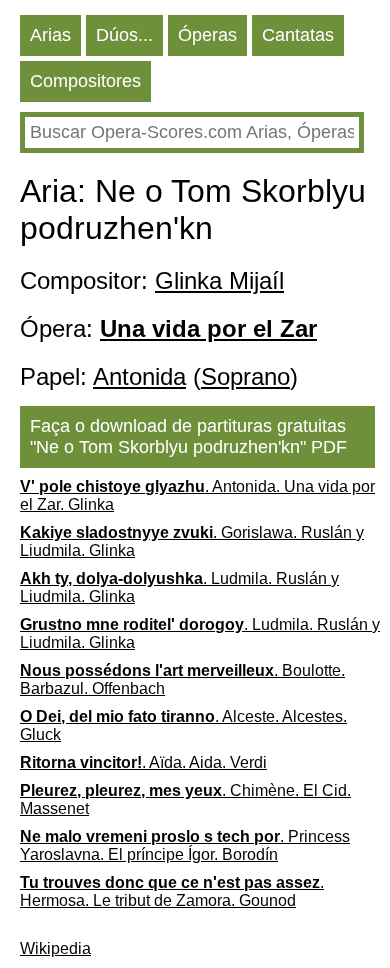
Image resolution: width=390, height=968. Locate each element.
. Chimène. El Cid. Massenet (185, 799)
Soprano (245, 376)
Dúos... (124, 35)
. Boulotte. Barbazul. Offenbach (182, 679)
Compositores (85, 81)
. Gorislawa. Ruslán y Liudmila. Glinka (192, 541)
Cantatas (298, 35)
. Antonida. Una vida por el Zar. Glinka (197, 495)
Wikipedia (55, 948)
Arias (50, 35)
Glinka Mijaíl (219, 280)
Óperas (207, 35)
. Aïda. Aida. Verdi (143, 762)
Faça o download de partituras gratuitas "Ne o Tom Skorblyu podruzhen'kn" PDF (188, 436)
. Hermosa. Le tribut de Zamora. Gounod (172, 891)
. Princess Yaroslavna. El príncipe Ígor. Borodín (185, 845)
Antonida (139, 376)
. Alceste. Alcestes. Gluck (183, 725)
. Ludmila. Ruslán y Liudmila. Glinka (179, 587)
